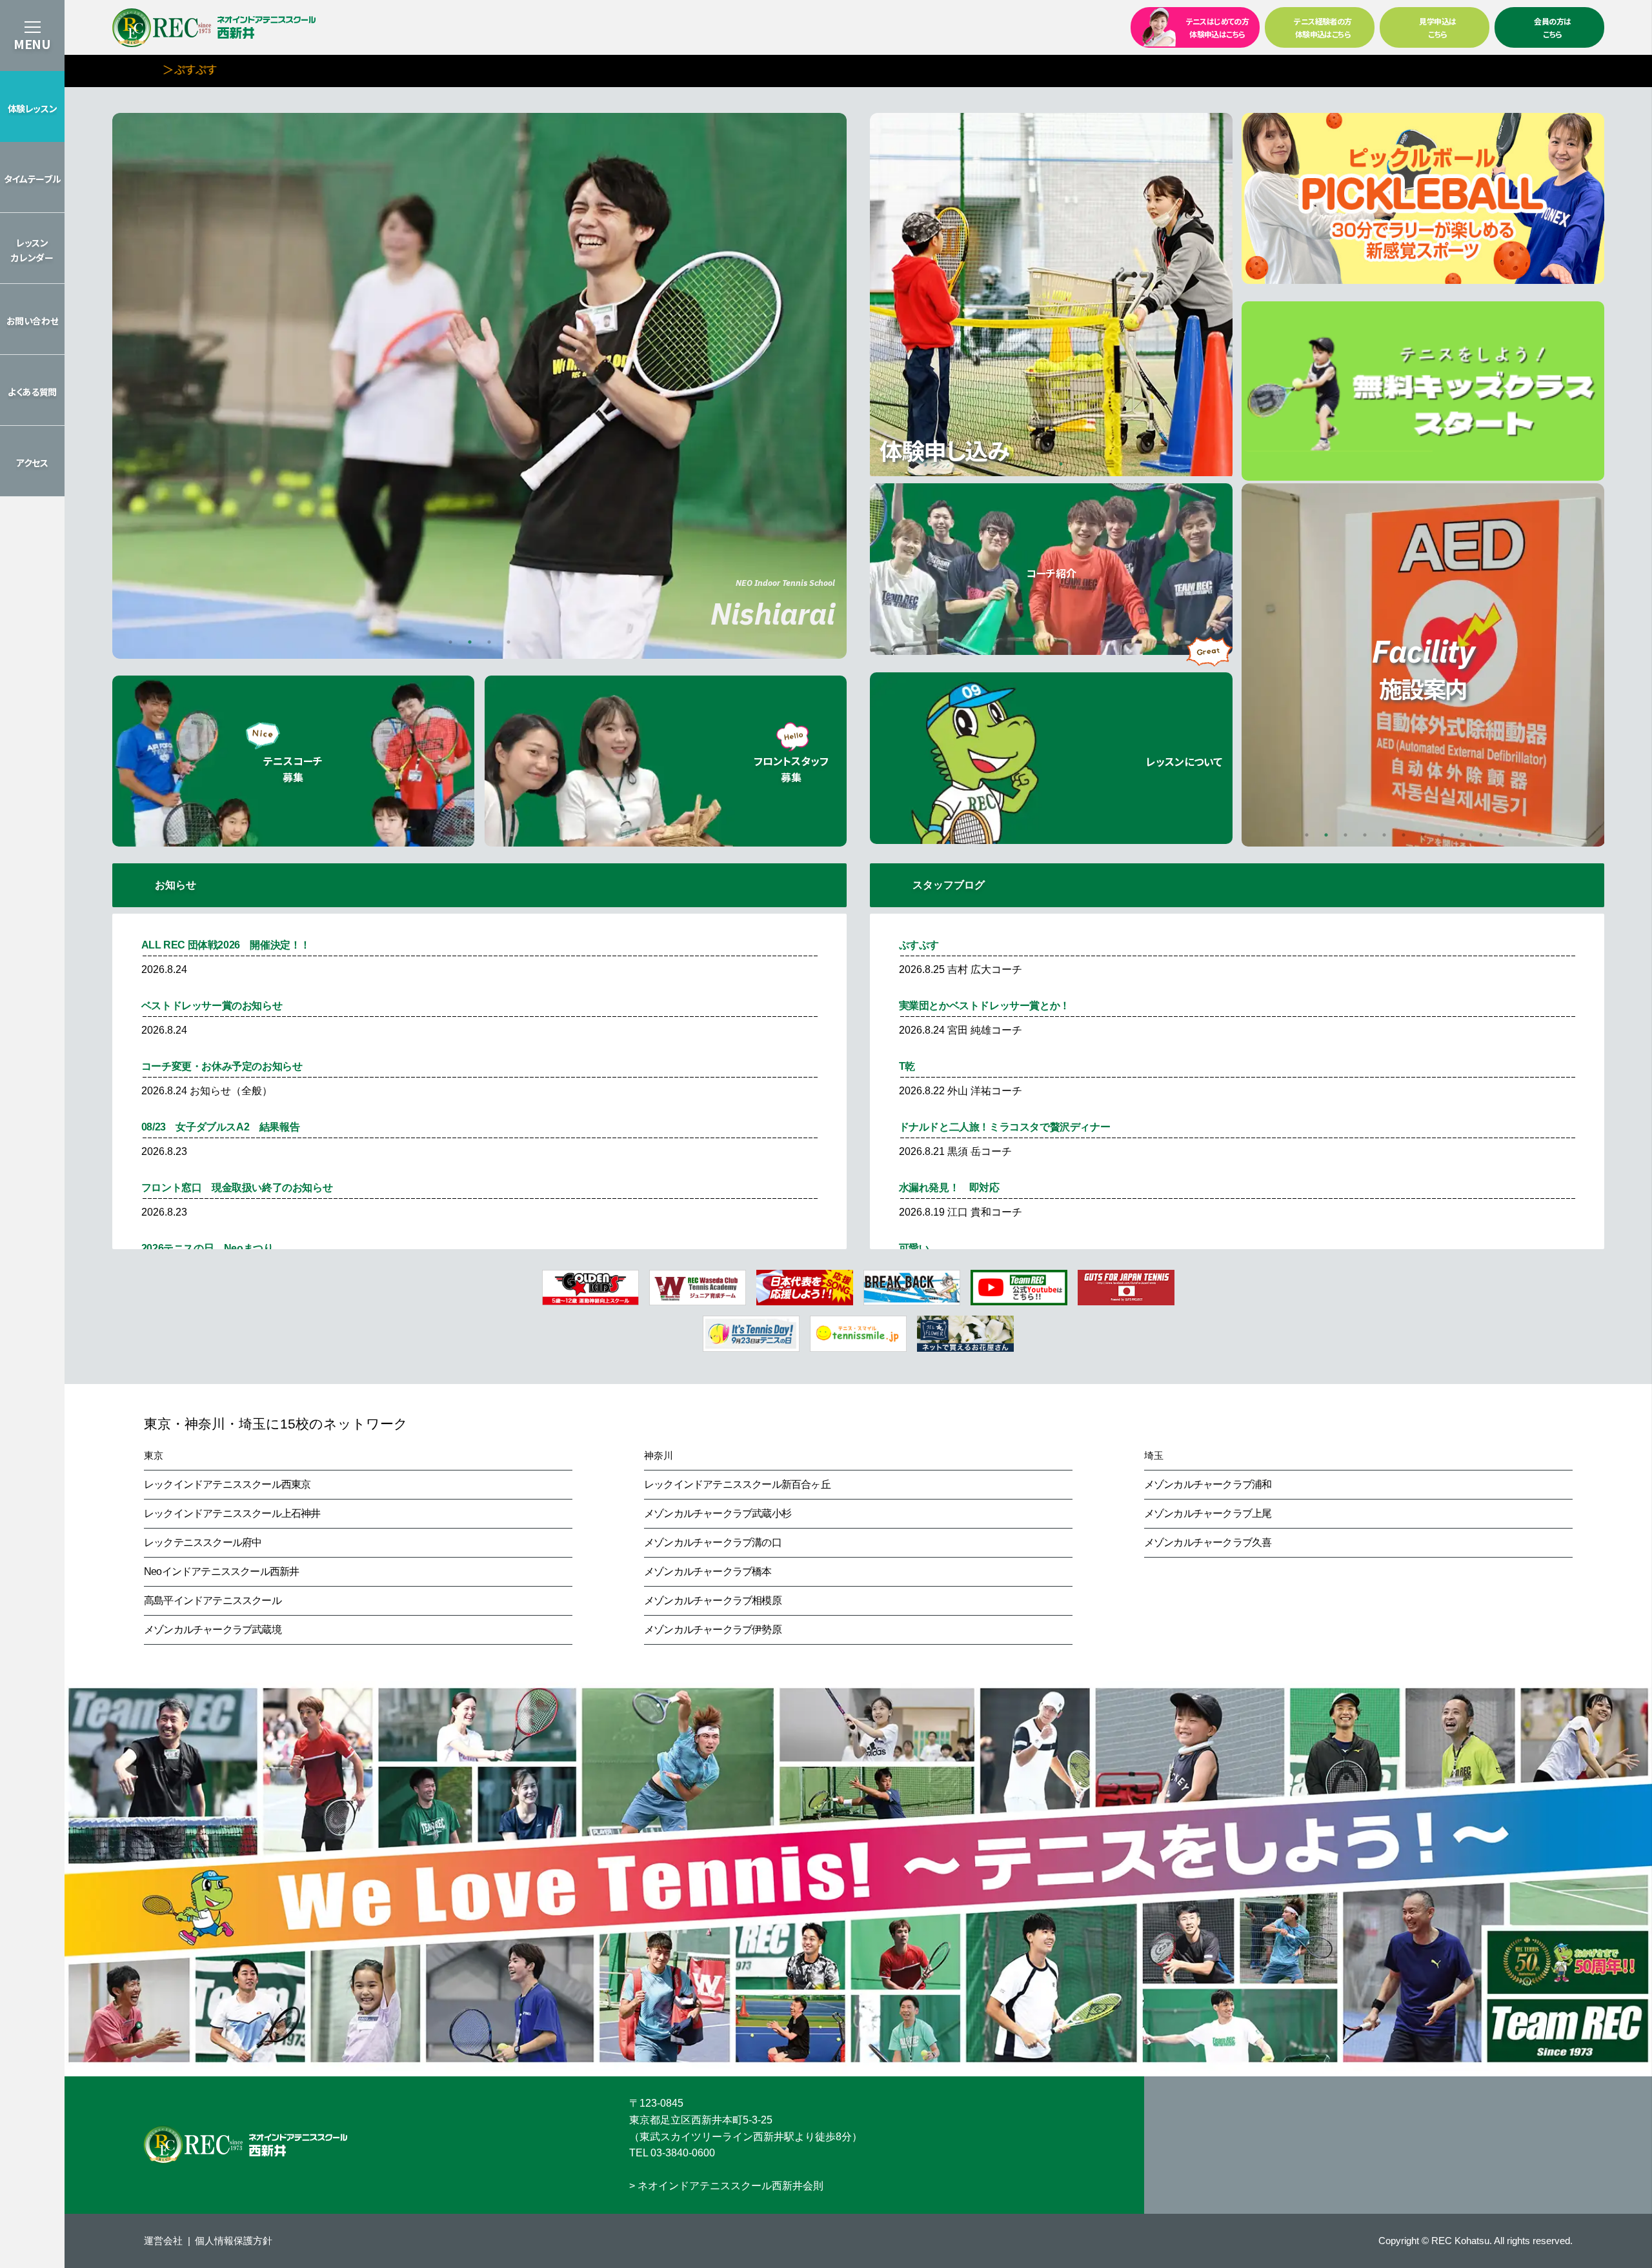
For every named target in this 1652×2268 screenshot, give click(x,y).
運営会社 (163, 2241)
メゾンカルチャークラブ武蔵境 (213, 1630)
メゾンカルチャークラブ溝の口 (713, 1542)
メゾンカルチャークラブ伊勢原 (713, 1630)
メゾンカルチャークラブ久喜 (1208, 1542)
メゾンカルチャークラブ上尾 (1208, 1513)
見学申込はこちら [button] (1437, 27)
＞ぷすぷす (148, 69)
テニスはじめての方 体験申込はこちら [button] (1218, 27)
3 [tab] (489, 642)
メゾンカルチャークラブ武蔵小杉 (718, 1513)
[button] (32, 106)
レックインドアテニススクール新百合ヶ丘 (737, 1484)
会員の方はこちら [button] (1552, 27)
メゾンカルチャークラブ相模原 (713, 1601)
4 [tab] (509, 642)
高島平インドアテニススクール (213, 1601)
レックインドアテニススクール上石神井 (232, 1513)
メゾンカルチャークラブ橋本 (708, 1571)
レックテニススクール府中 (203, 1542)
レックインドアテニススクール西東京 (227, 1484)
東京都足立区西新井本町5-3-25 (701, 2120)
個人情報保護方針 (234, 2241)
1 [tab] (450, 642)
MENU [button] (32, 44)
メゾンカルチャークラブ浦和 (1208, 1484)
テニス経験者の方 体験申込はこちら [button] (1323, 27)
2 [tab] (470, 642)
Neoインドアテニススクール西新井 (221, 1571)
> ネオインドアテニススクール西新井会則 (726, 2186)
